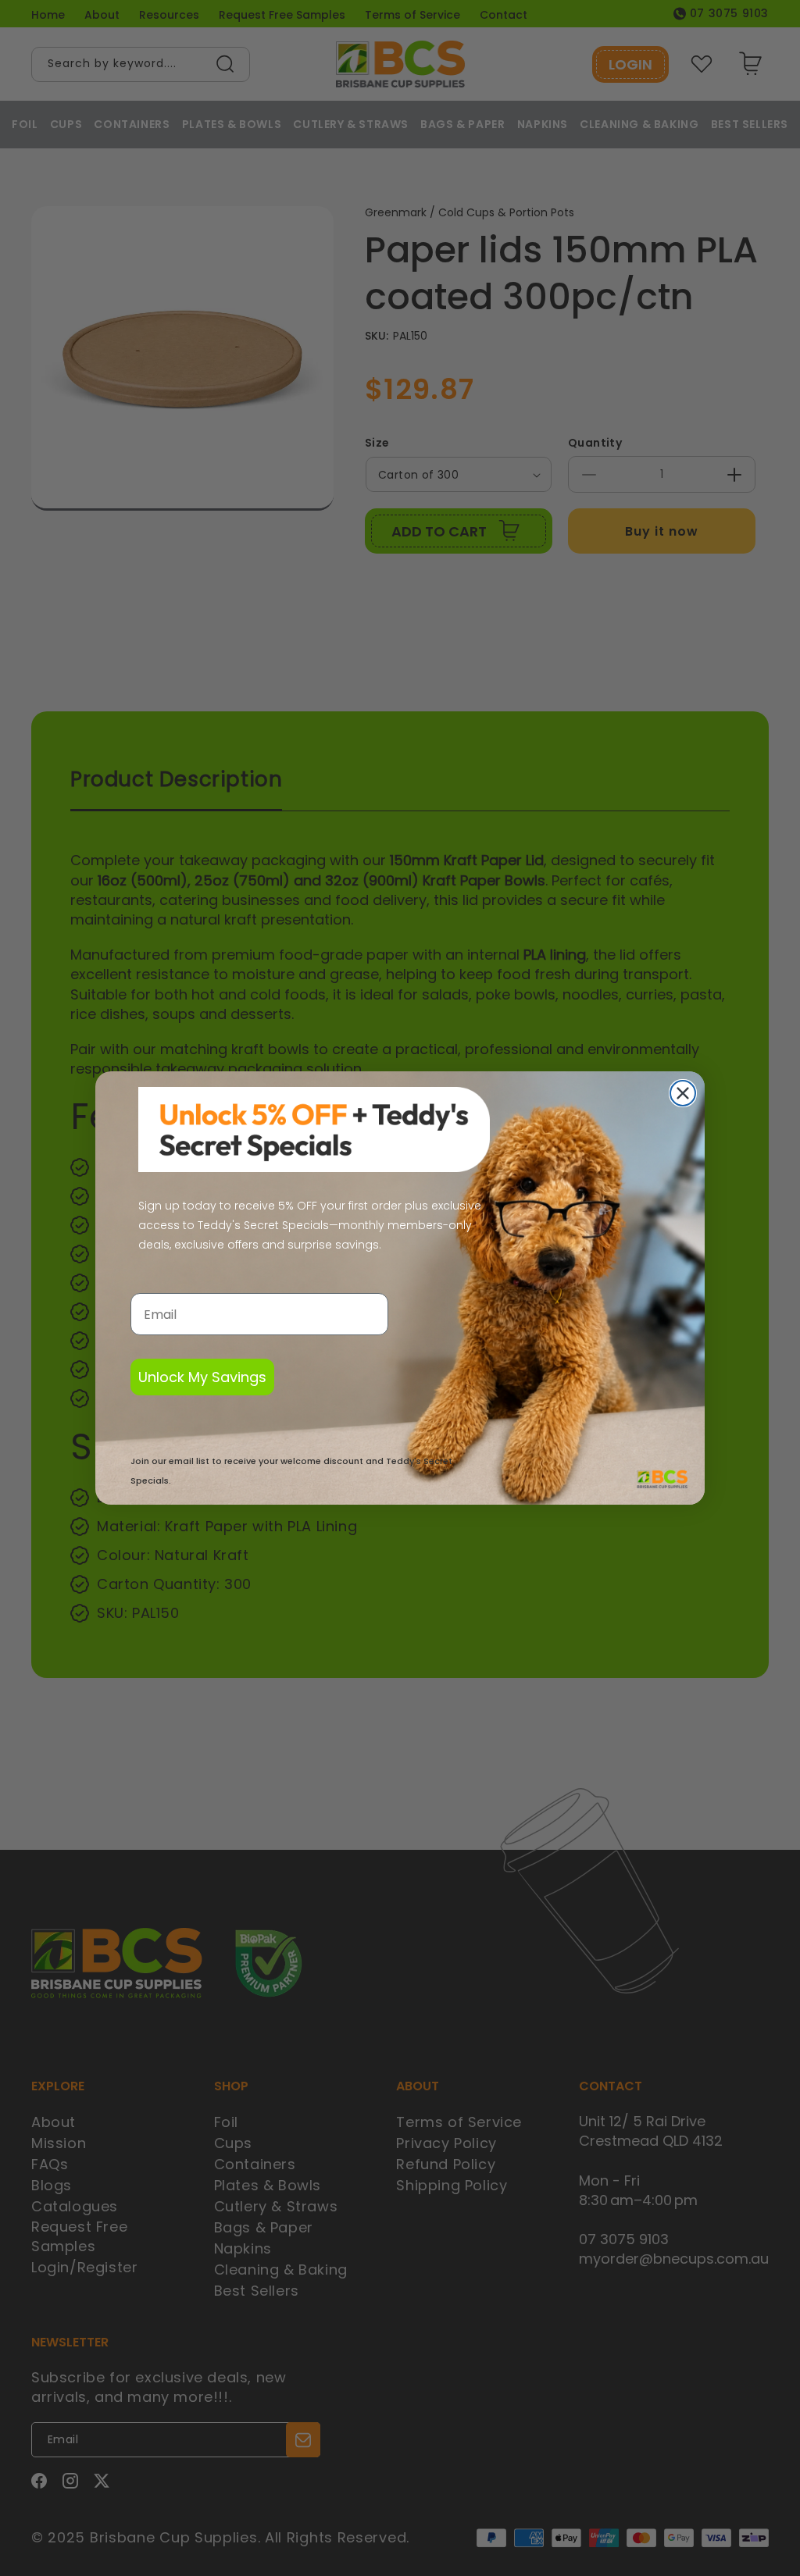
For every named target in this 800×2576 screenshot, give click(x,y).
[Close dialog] (683, 1093)
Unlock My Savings (202, 1377)
